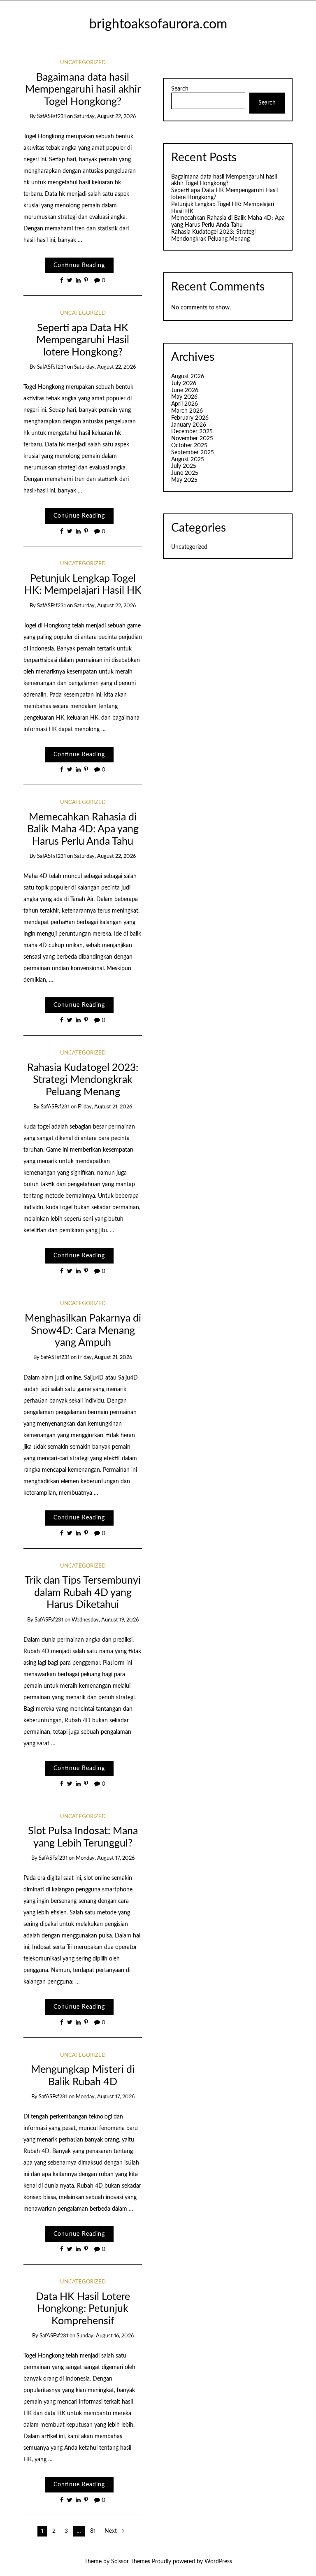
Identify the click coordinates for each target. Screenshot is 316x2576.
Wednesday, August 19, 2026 (105, 1620)
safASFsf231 (51, 117)
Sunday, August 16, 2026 (105, 2336)
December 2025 (192, 432)
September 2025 (193, 453)
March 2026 (187, 411)
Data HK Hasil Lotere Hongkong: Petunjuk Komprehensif (83, 2309)
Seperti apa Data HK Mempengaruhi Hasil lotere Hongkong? (83, 340)
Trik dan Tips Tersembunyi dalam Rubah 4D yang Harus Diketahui (83, 1593)
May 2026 (184, 397)
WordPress (218, 2562)
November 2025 (192, 439)
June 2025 (185, 473)
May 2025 (184, 480)
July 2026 (184, 383)
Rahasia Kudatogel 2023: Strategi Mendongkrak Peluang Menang (83, 1080)
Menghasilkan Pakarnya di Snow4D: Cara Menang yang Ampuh (83, 1331)
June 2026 (185, 390)
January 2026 (189, 425)
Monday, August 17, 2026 (105, 1858)
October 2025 (189, 446)
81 (93, 2531)
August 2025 (188, 460)
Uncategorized (83, 63)
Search (180, 89)
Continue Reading (79, 265)
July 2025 (184, 466)
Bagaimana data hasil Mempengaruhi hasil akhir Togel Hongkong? (83, 90)
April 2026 (185, 404)
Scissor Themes (131, 2562)
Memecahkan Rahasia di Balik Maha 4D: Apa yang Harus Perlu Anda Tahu (83, 829)
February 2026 (190, 418)
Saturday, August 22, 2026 (105, 117)
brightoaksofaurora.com (158, 24)
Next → (114, 2531)
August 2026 (188, 376)
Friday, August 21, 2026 (105, 1107)
